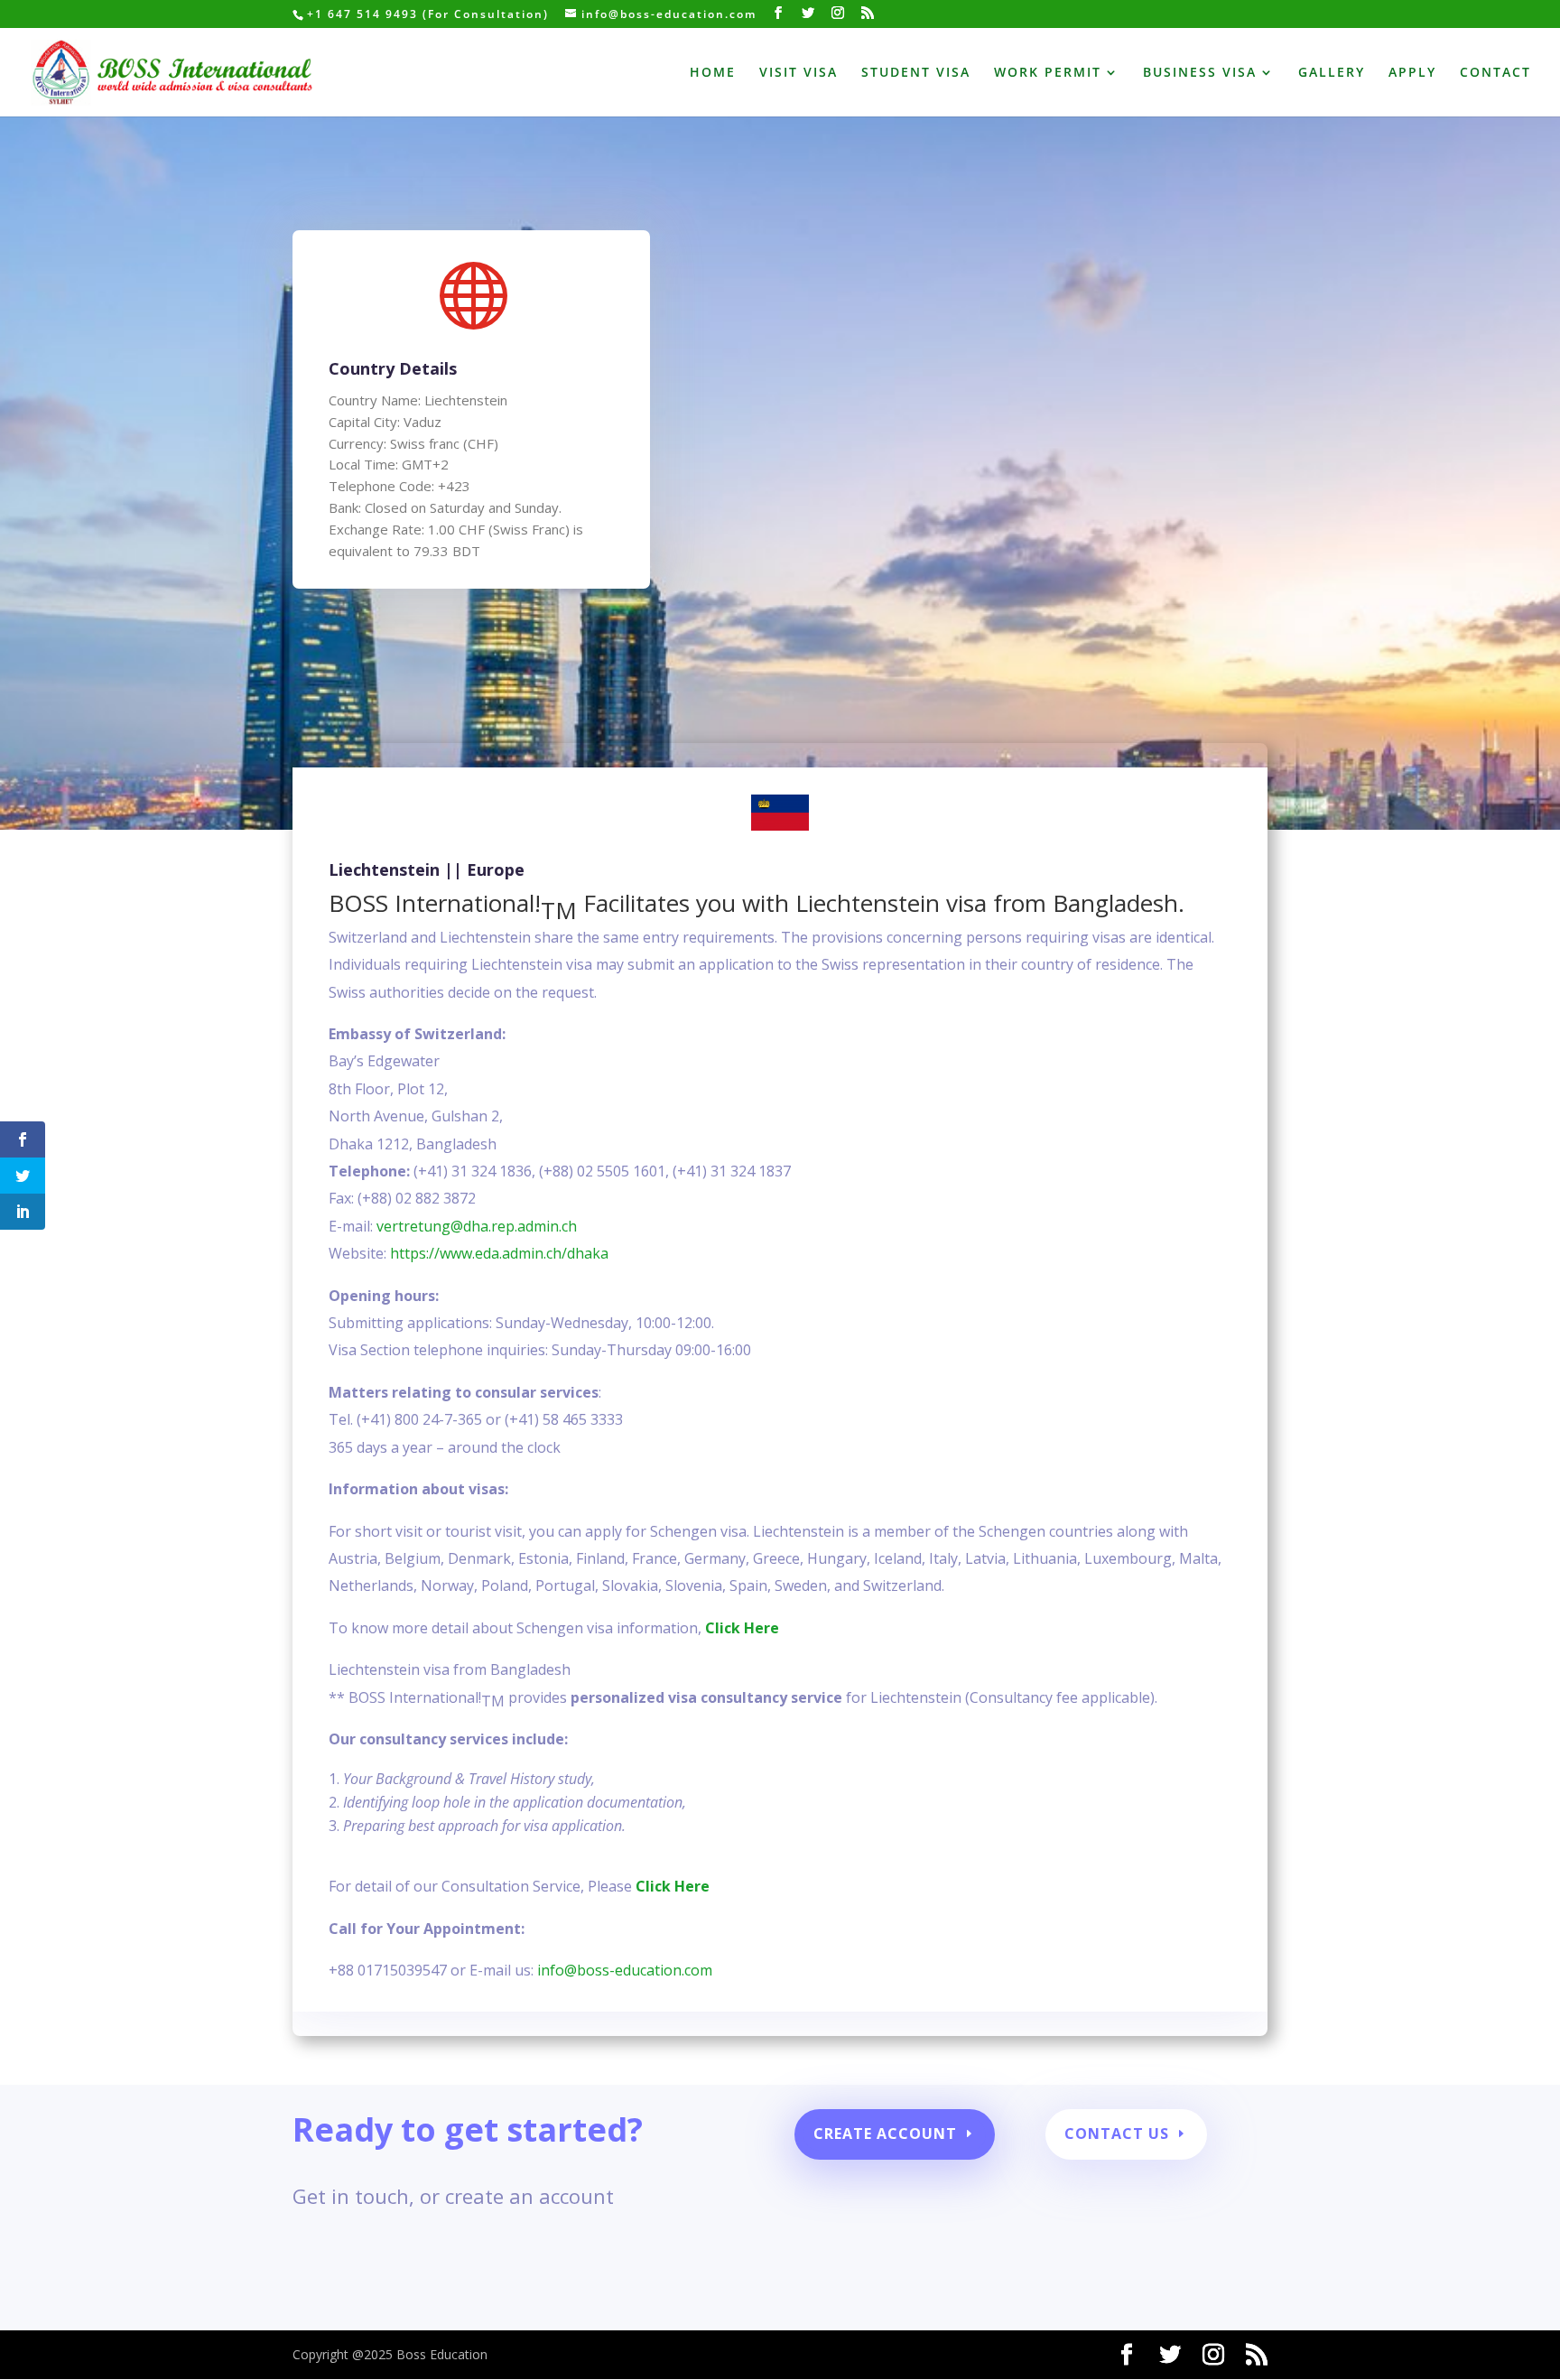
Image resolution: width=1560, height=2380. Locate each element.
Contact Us (1117, 2134)
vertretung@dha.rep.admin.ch (477, 1226)
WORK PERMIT (1048, 73)
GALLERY (1332, 73)
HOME (713, 73)
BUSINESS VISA (1200, 73)
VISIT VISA (799, 73)
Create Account (885, 2134)
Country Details (393, 368)
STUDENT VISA (916, 73)
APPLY (1412, 73)
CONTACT (1495, 73)
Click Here (742, 1628)
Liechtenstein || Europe (427, 869)
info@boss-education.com (625, 1970)
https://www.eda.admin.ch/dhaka (499, 1253)
